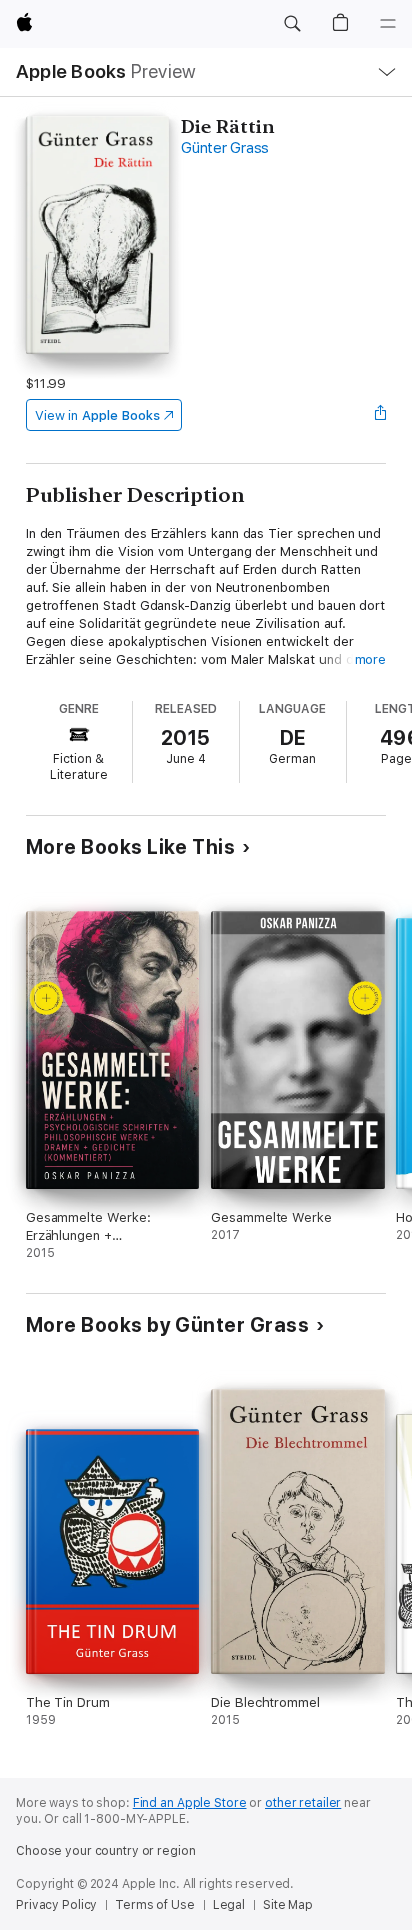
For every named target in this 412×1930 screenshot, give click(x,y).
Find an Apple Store (190, 1803)
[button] (292, 24)
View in (97, 415)
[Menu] (388, 24)
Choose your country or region (106, 1851)
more (371, 659)
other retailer (303, 1803)
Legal (229, 1905)
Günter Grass (225, 148)
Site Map (288, 1905)
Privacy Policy (56, 1905)
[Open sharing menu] (380, 415)
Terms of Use (155, 1905)
